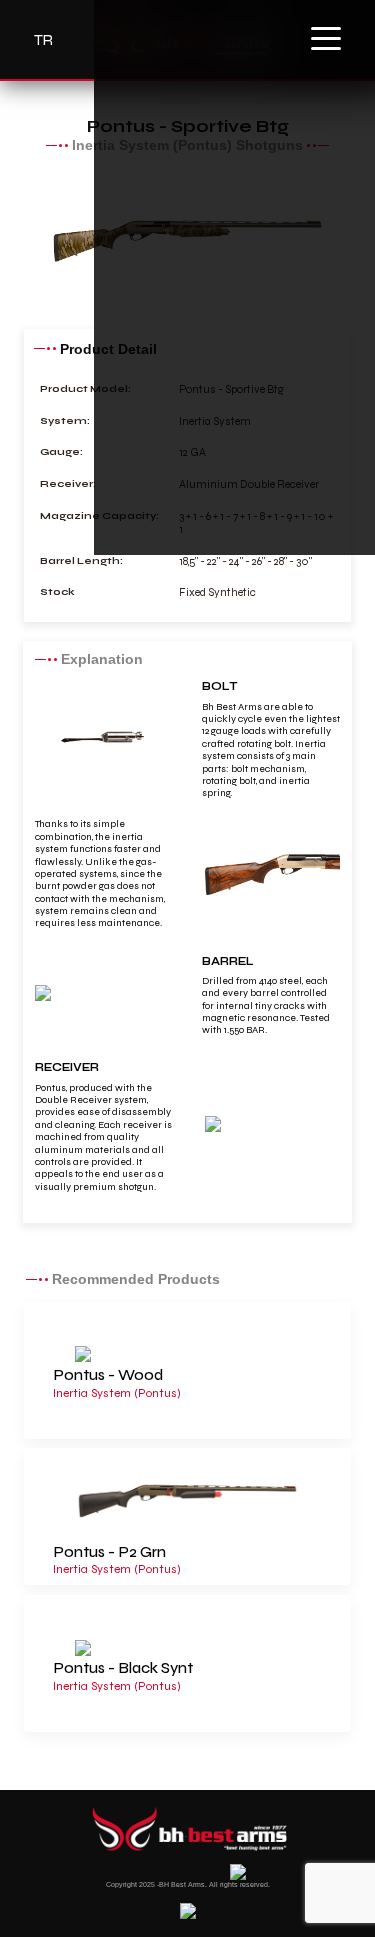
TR (43, 39)
